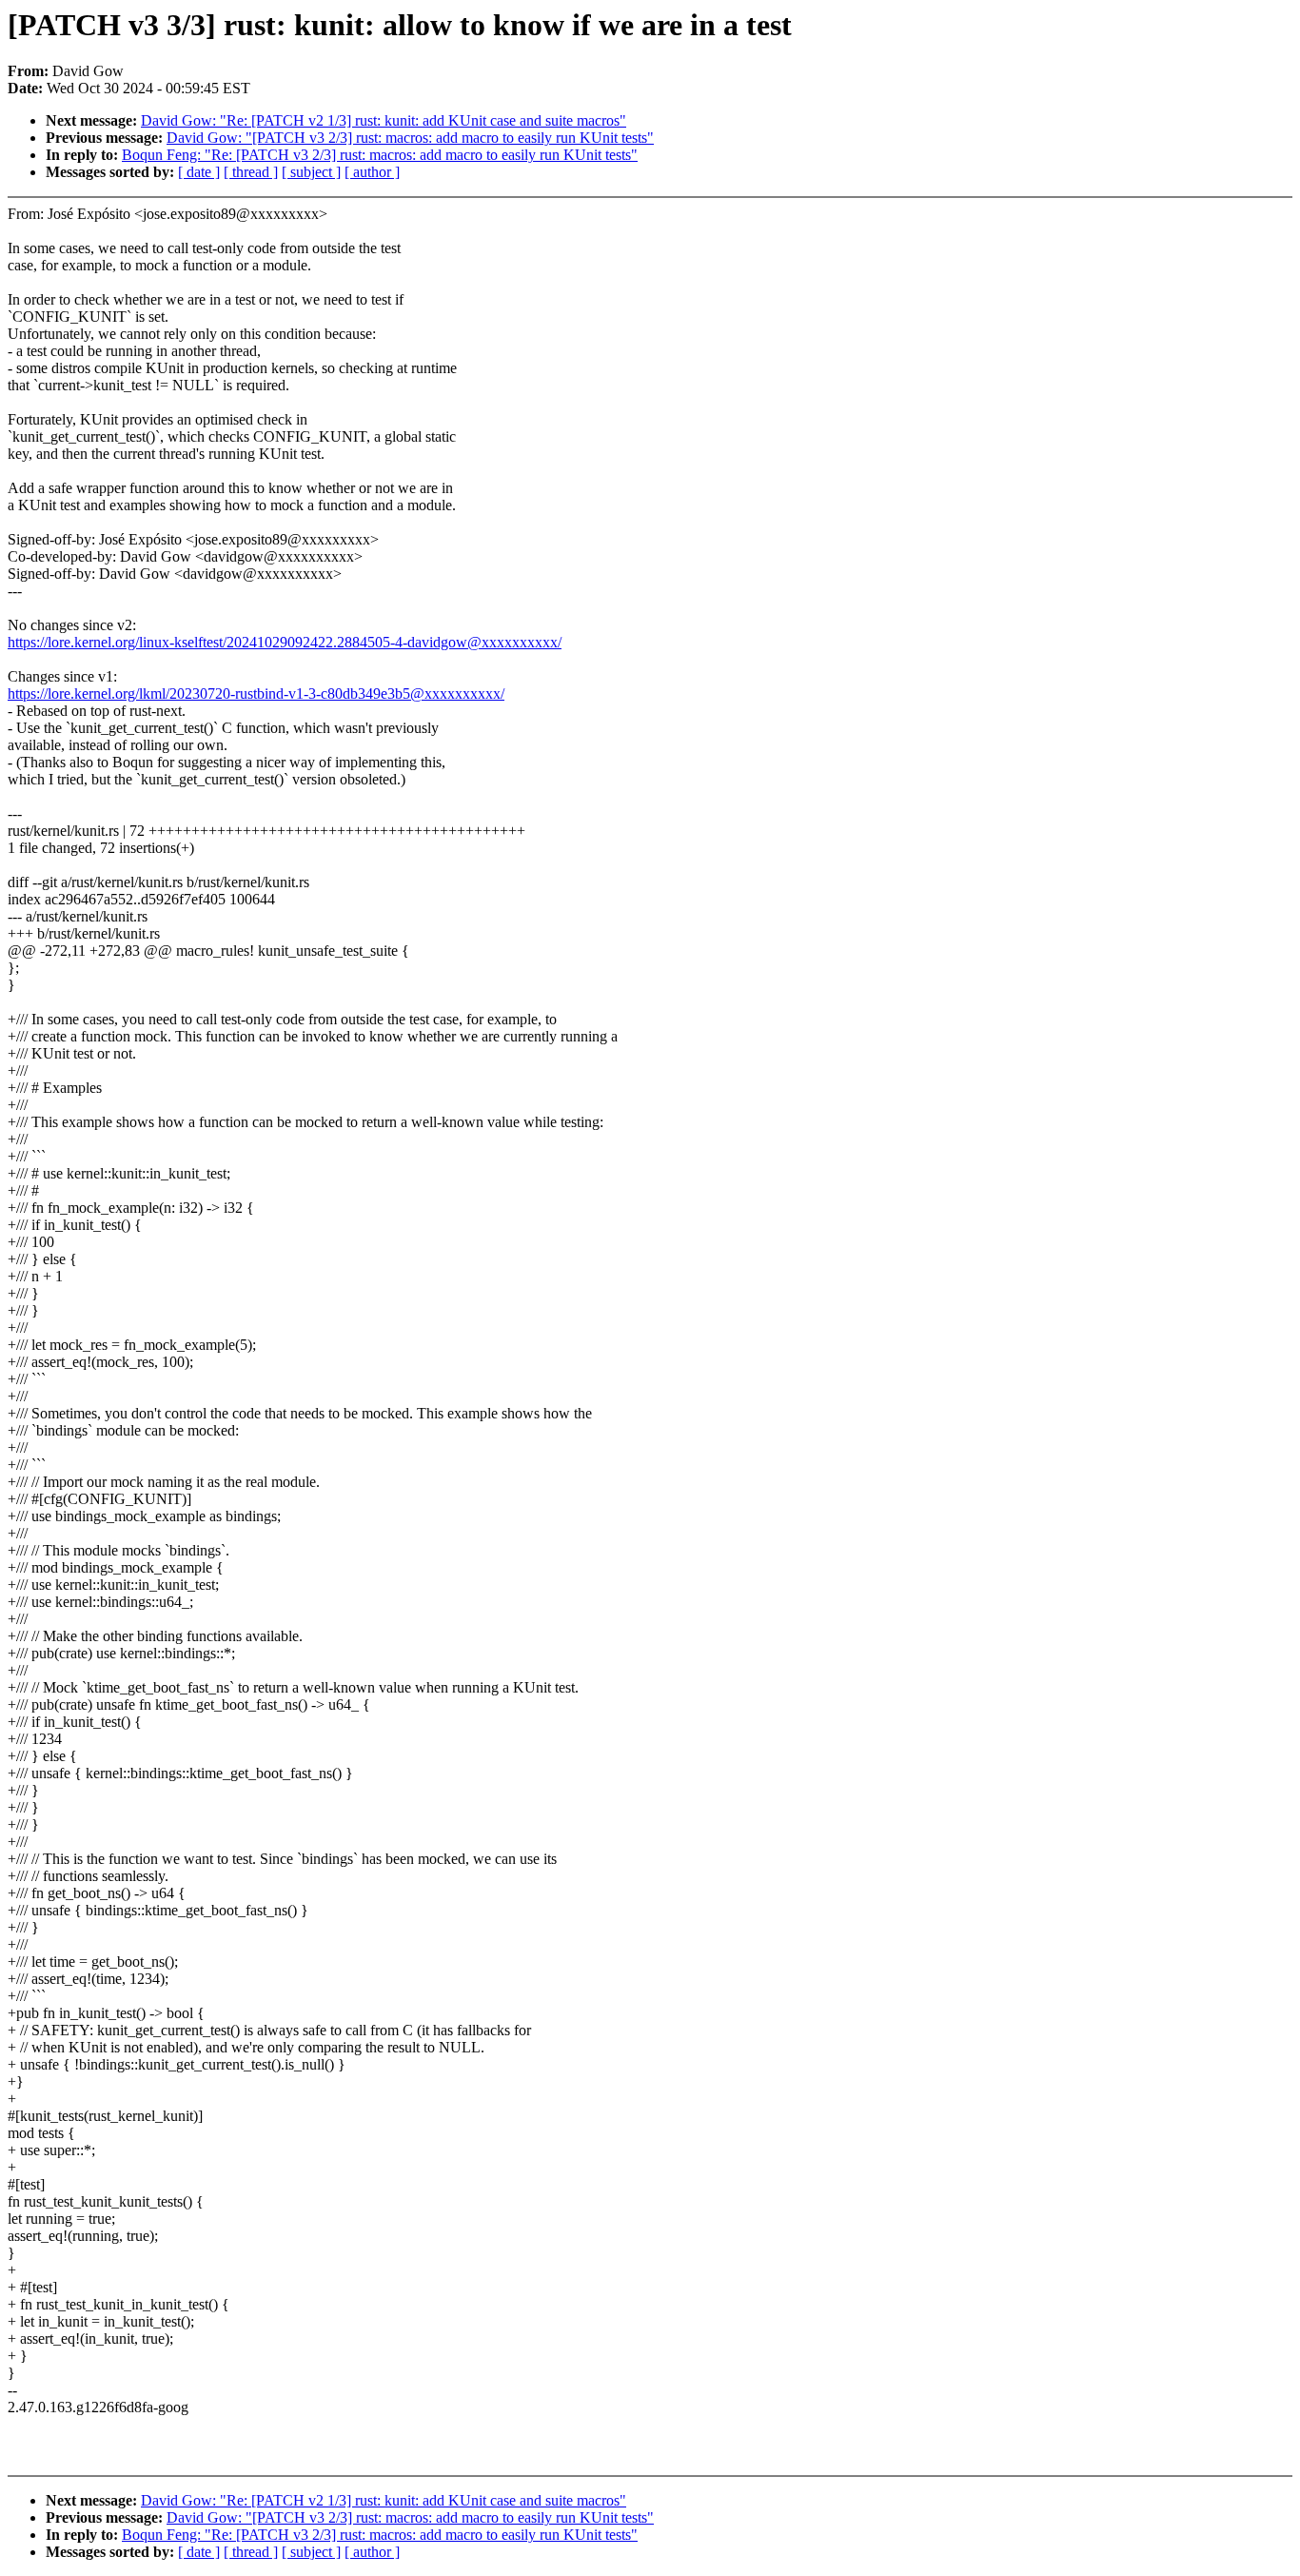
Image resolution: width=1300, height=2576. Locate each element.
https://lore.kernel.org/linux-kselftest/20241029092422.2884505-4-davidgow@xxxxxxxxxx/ (285, 642)
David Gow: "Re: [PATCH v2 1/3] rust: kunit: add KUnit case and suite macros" (384, 120)
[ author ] (372, 172)
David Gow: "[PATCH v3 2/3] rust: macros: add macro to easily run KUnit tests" (410, 138)
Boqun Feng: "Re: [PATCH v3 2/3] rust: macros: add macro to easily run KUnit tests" (380, 155)
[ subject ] (311, 172)
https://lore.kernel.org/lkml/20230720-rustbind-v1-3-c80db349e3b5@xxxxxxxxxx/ (256, 694)
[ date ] (199, 172)
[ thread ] (251, 172)
